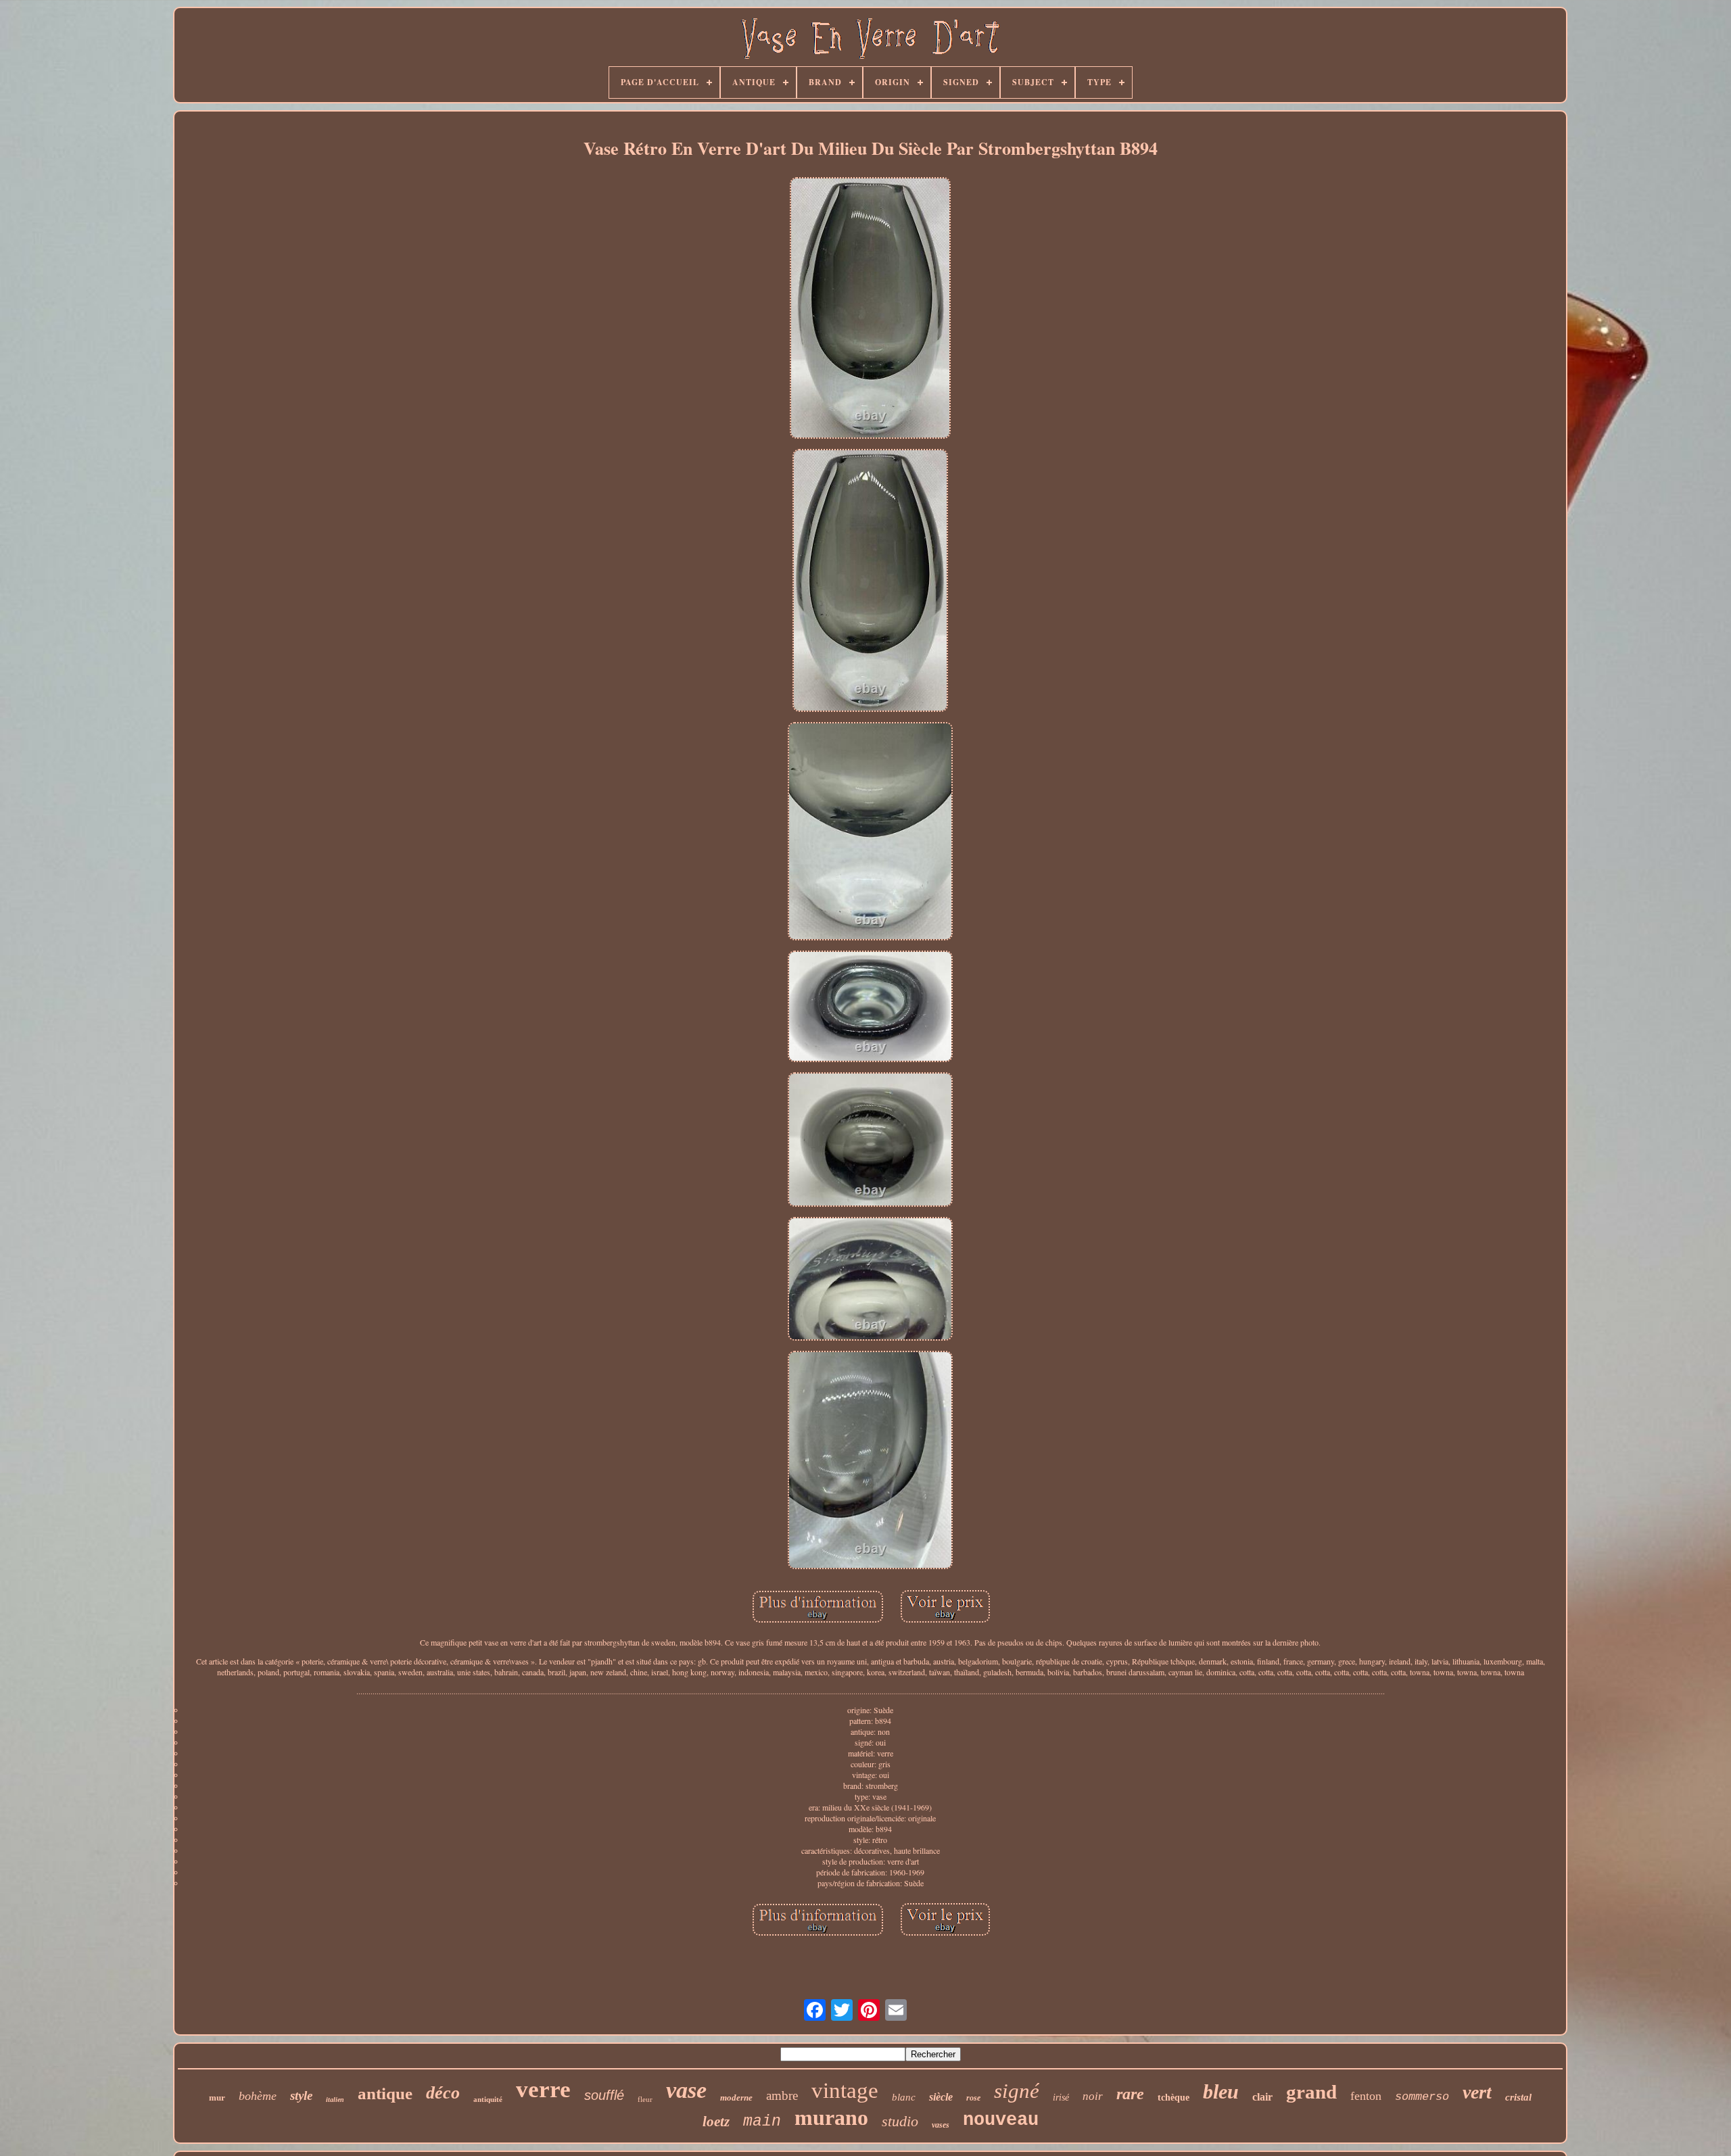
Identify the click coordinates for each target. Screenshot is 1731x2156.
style (301, 2095)
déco (443, 2093)
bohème (258, 2096)
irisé (1061, 2098)
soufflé (604, 2095)
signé (1017, 2091)
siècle (941, 2097)
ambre (782, 2095)
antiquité (488, 2099)
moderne (736, 2098)
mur (217, 2098)
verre (543, 2089)
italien (335, 2100)
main (762, 2122)
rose (973, 2098)
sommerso (1422, 2097)
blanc (904, 2097)
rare (1130, 2094)
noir (1093, 2096)
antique (385, 2093)
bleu (1221, 2091)
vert (1477, 2092)
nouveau (1001, 2120)
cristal (1518, 2097)
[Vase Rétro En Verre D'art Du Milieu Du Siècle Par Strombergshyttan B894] (870, 309)
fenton (1366, 2096)
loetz (716, 2122)
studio (900, 2121)
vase (686, 2090)
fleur (645, 2099)
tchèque (1173, 2098)
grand (1311, 2092)
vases (941, 2125)
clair (1262, 2097)
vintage (845, 2090)
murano (831, 2117)
